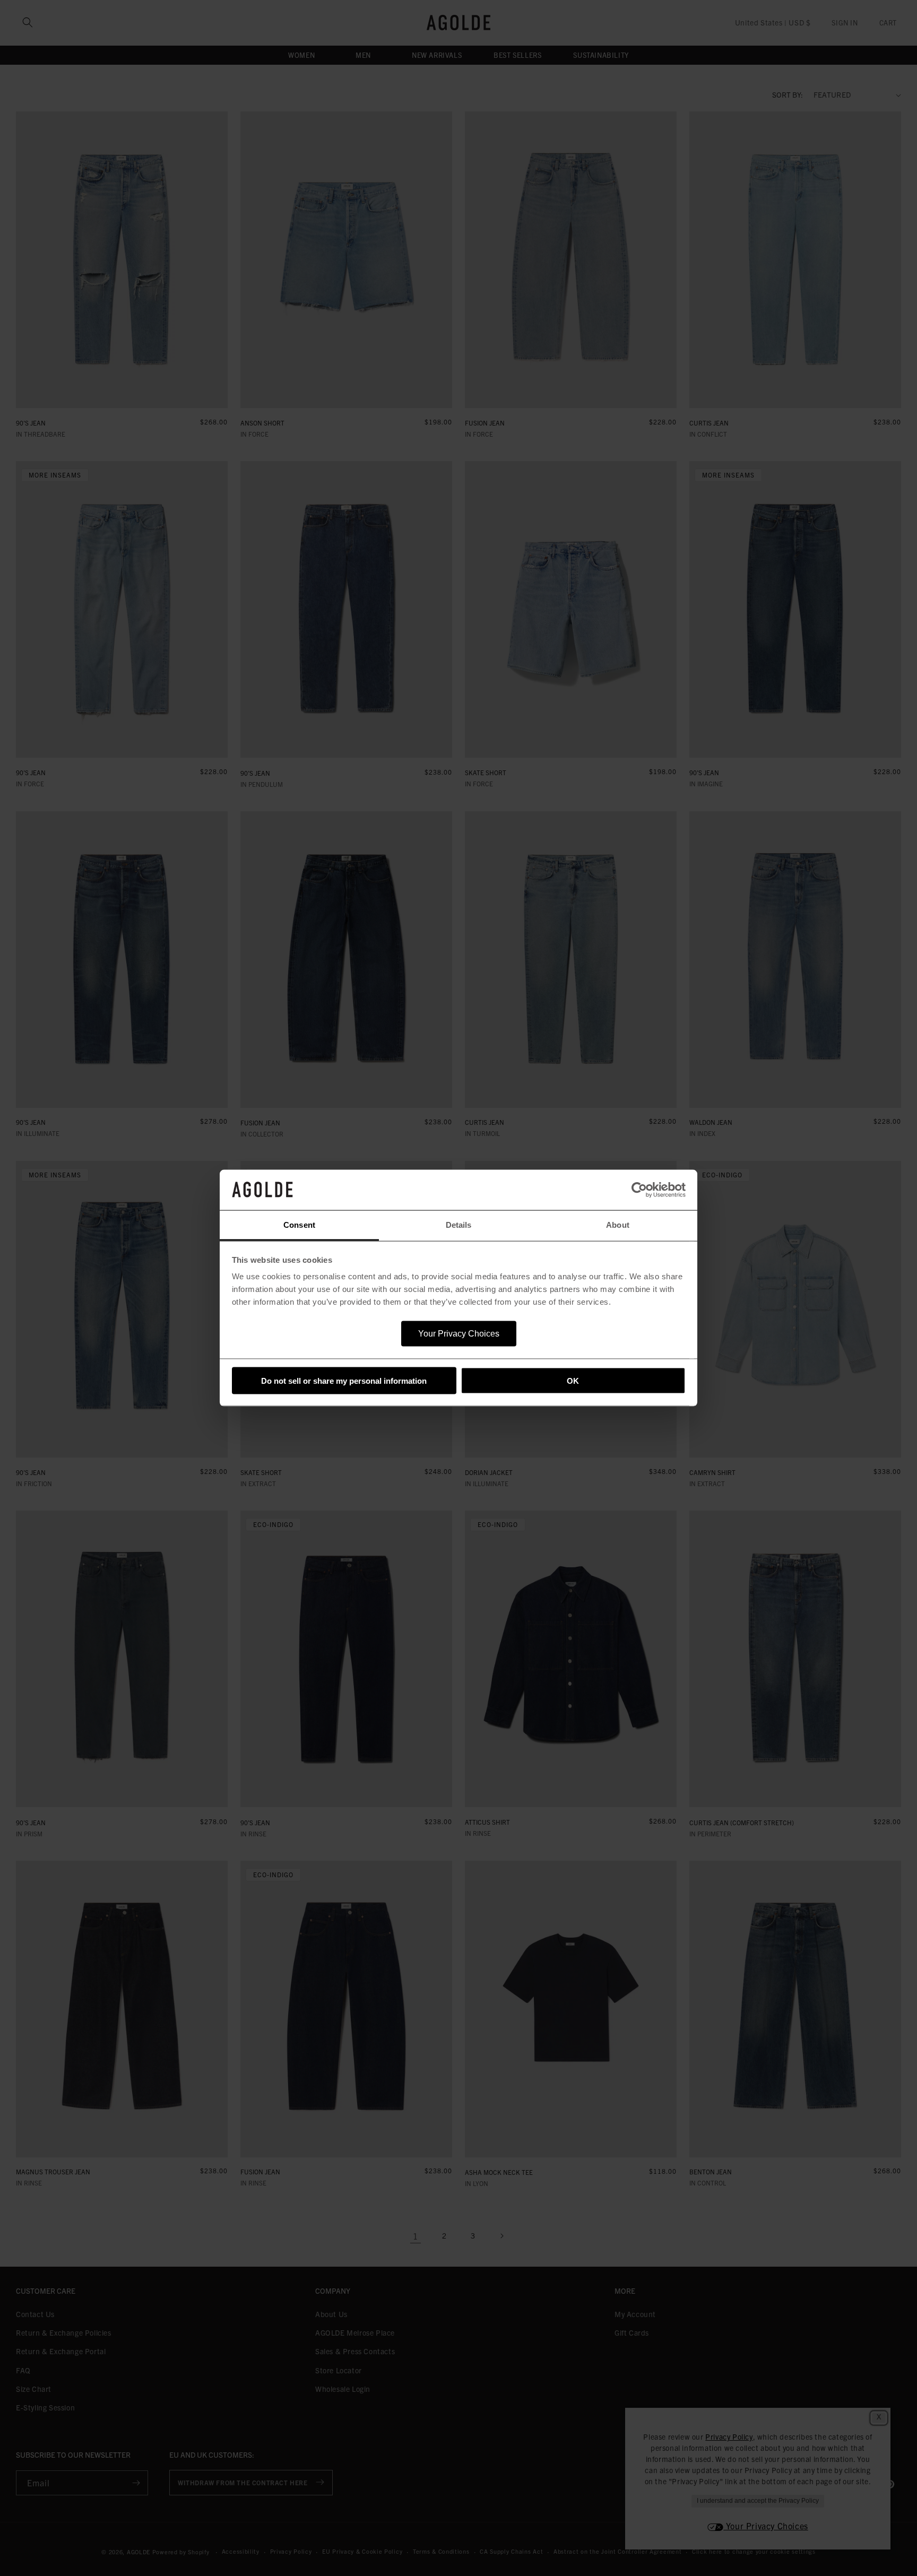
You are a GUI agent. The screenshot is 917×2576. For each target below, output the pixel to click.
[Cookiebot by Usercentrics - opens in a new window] (639, 1190)
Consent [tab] (299, 1225)
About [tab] (618, 1225)
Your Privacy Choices (459, 1334)
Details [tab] (459, 1225)
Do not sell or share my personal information (344, 1380)
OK (573, 1380)
